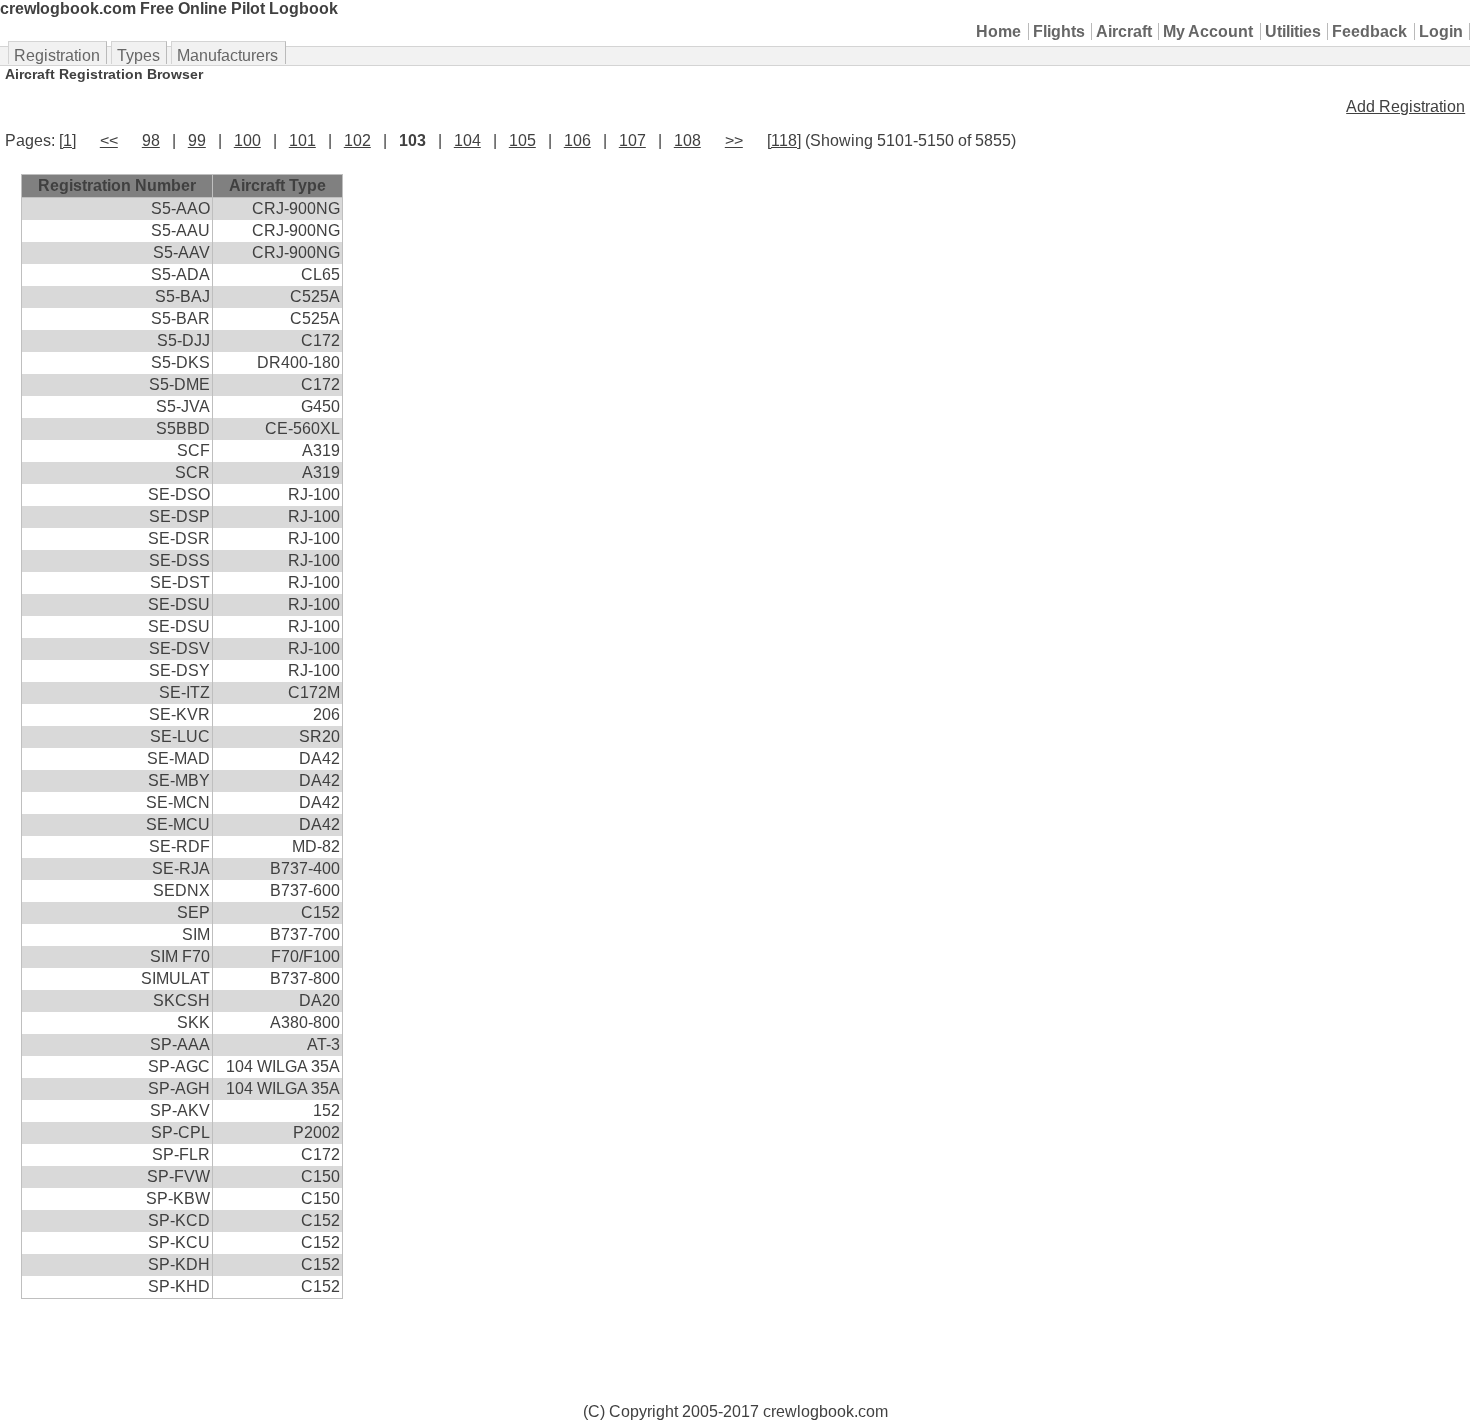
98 (151, 140)
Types (138, 55)
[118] (784, 140)
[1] (67, 140)
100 (247, 140)
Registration (57, 55)
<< (109, 140)
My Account (1208, 31)
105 (522, 140)
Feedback (1369, 31)
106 (577, 140)
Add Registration (1405, 106)
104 (467, 140)
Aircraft (1124, 31)
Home (998, 31)
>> (734, 140)
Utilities (1293, 31)
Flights (1059, 31)
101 (302, 140)
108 (687, 140)
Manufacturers (227, 55)
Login (1441, 31)
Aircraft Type (277, 185)
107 (632, 140)
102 (357, 140)
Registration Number (117, 185)
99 (197, 140)
